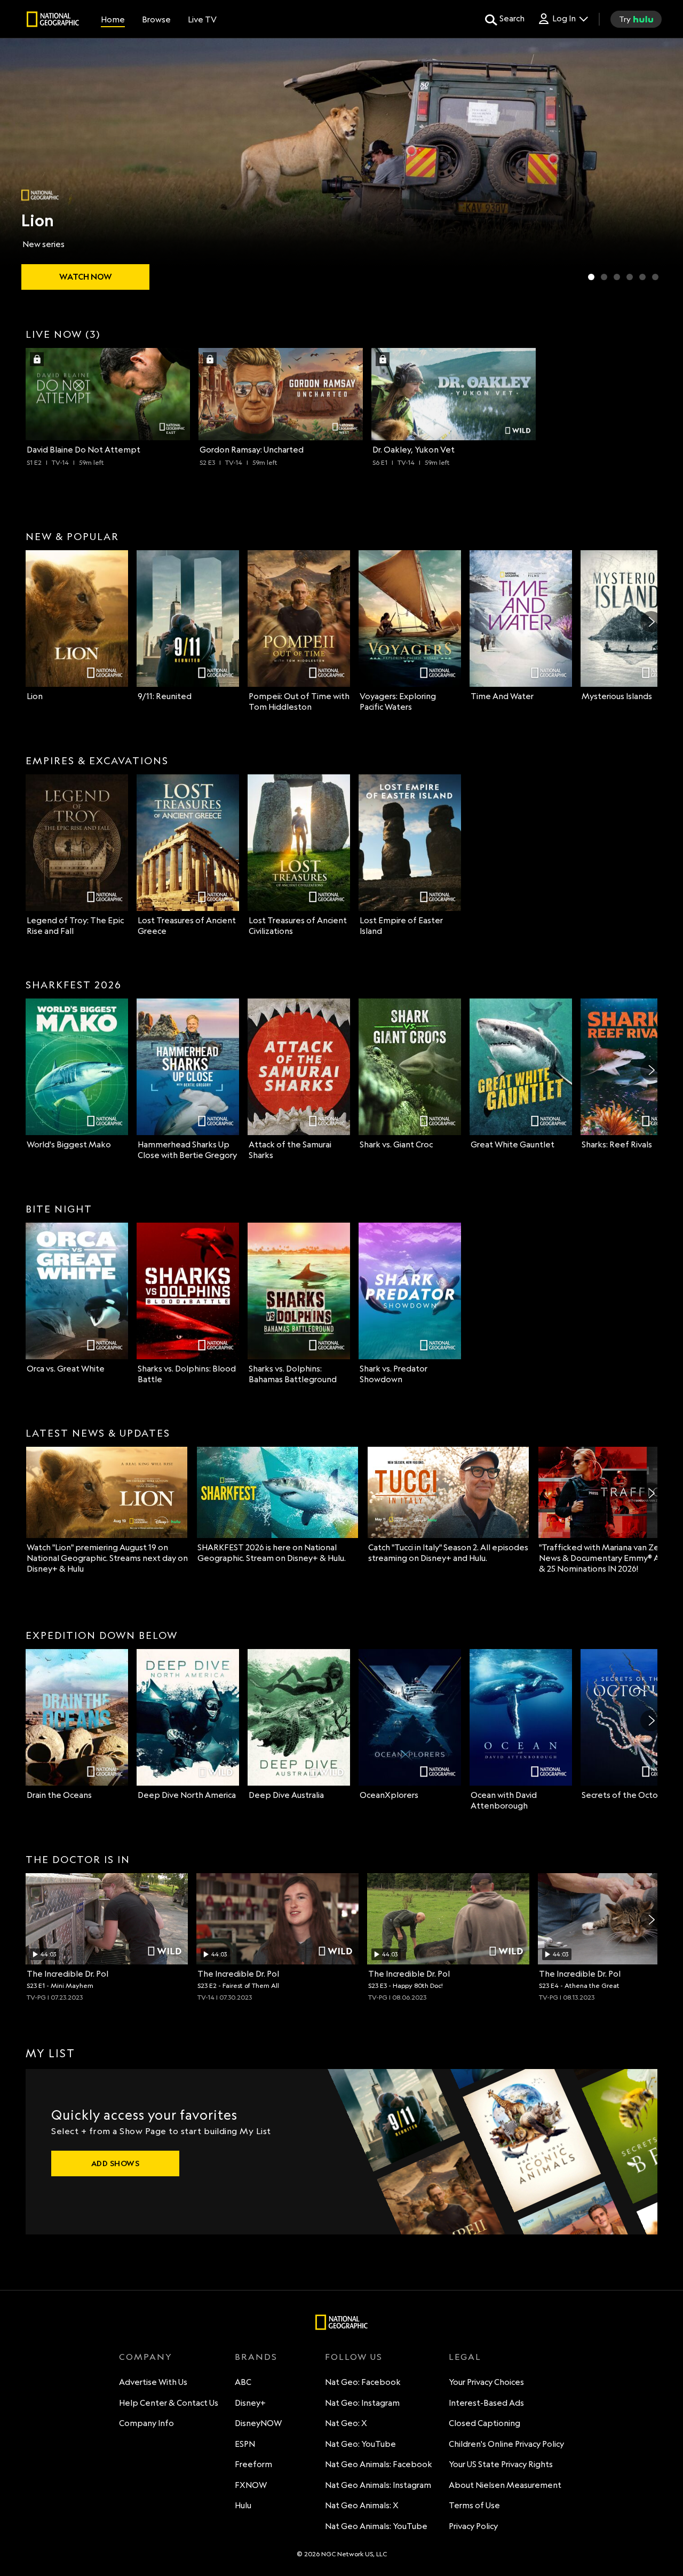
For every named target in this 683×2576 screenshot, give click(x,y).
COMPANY (146, 2357)
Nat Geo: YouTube (360, 2444)
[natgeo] (53, 21)
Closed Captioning (485, 2423)
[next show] (664, 167)
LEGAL (465, 2357)
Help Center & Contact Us (169, 2403)
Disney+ (250, 2403)
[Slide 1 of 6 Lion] (591, 277)
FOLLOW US (354, 2357)
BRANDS (256, 2357)
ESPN (245, 2444)
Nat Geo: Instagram (362, 2403)
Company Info (146, 2423)
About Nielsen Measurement (505, 2485)
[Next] (651, 622)
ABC (243, 2382)
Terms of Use (474, 2505)
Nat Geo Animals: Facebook (379, 2464)
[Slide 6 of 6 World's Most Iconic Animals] (655, 277)
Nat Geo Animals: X (362, 2505)
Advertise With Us (153, 2382)
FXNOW (251, 2485)
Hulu (243, 2505)
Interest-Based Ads (486, 2403)
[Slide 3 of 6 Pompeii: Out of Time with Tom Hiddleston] (617, 277)
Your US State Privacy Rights (501, 2464)
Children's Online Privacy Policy (506, 2444)
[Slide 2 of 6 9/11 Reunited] (604, 277)
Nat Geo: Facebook (363, 2382)
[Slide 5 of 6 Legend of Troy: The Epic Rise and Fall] (642, 277)
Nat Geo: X (346, 2423)
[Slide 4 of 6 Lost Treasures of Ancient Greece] (630, 277)
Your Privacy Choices (486, 2382)
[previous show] (19, 167)
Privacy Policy (473, 2526)
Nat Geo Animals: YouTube (376, 2526)
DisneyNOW (258, 2423)
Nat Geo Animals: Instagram (378, 2485)
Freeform (253, 2464)
